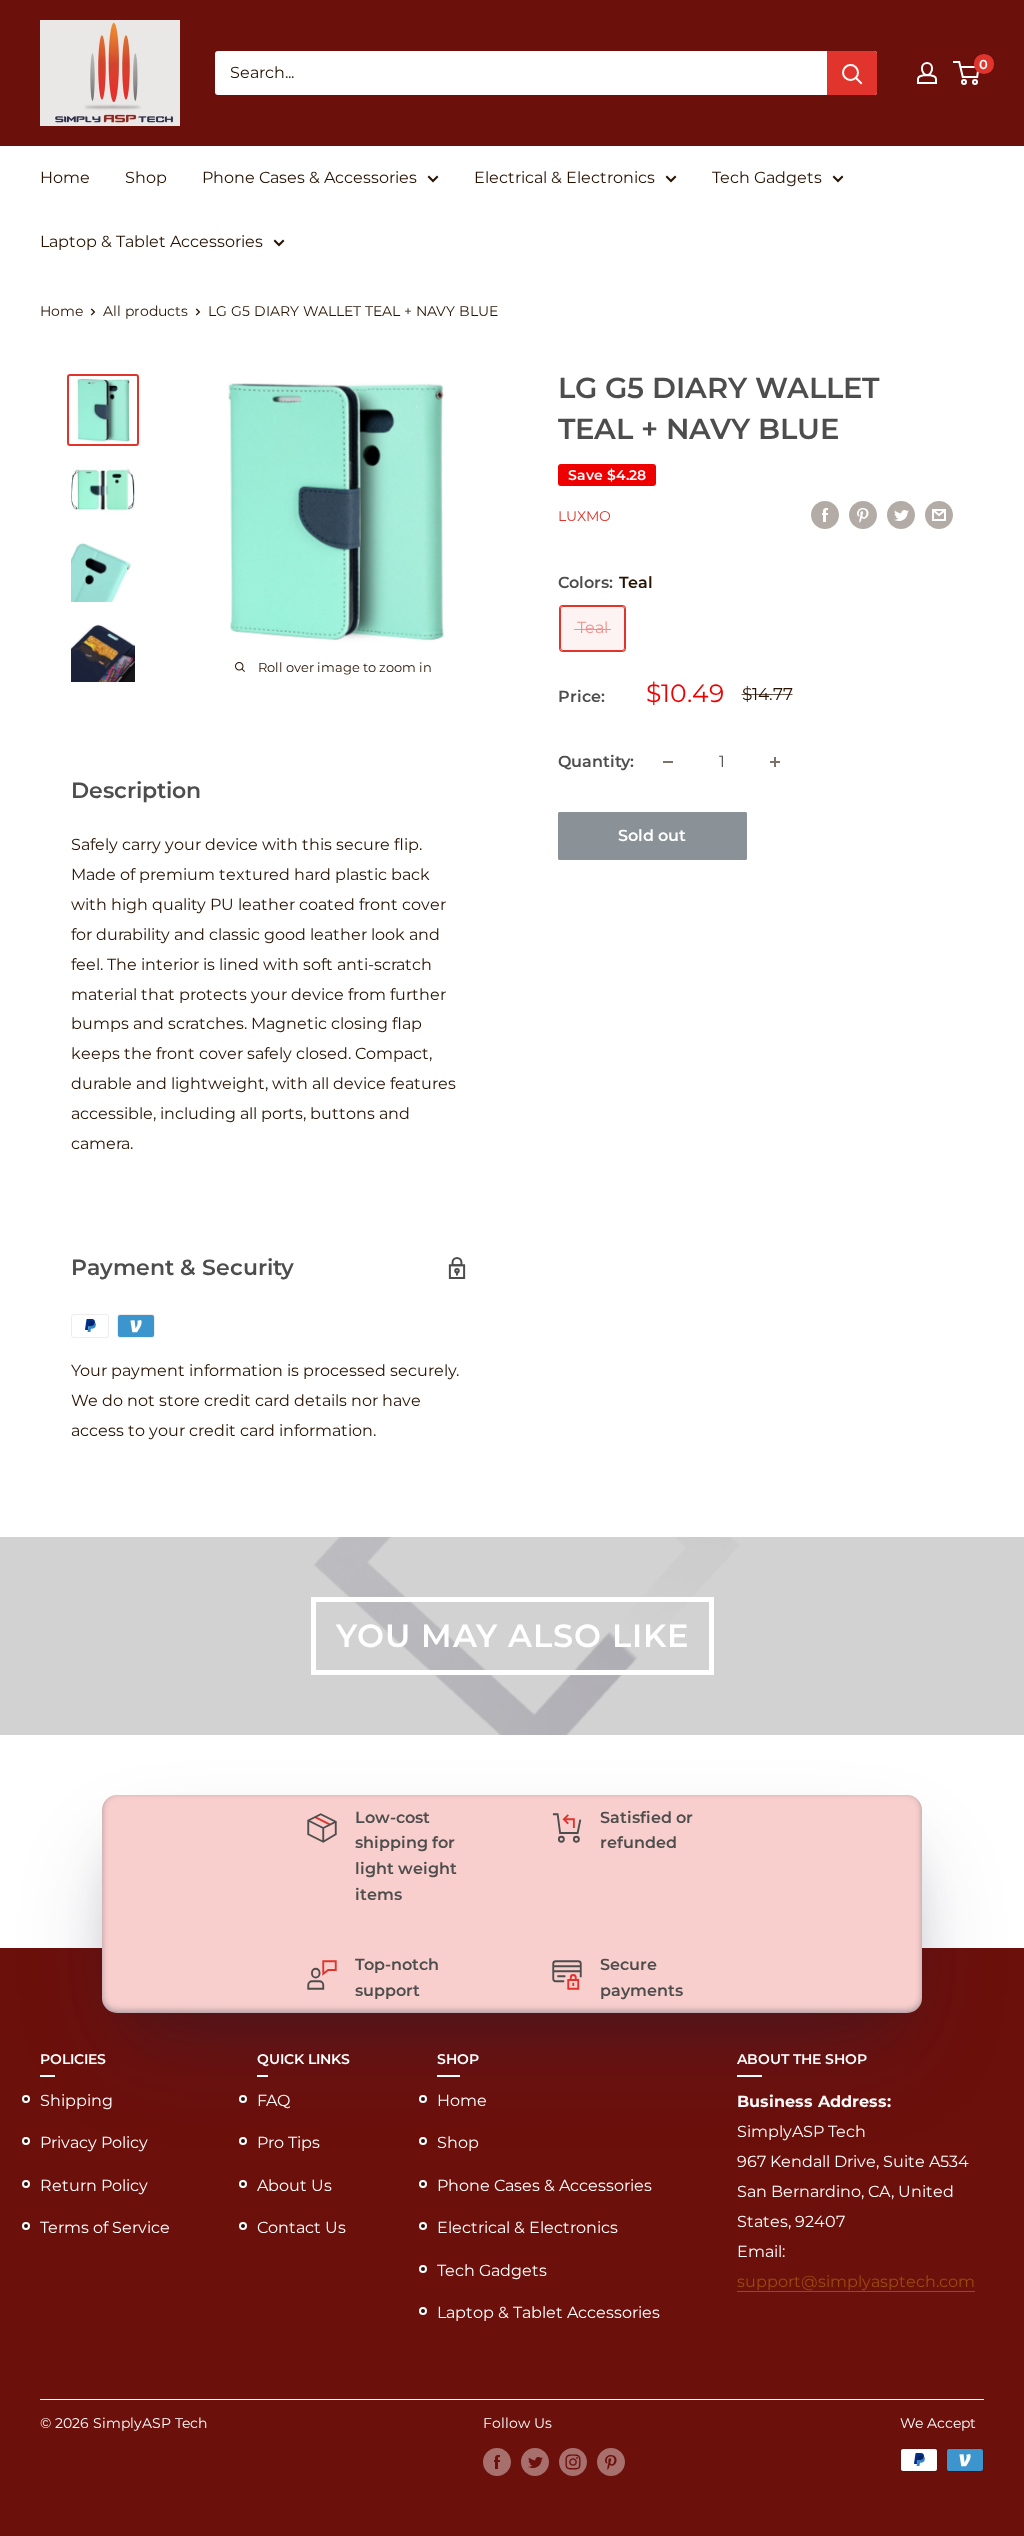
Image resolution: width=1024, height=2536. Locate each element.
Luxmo (584, 516)
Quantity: (596, 761)
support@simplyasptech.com (856, 2281)
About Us (294, 2185)
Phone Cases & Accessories (309, 177)
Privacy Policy (94, 2142)
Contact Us (301, 2227)
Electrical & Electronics (564, 177)
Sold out (652, 835)
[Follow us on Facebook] (497, 2462)
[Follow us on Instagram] (573, 2462)
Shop (146, 177)
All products (145, 311)
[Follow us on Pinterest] (611, 2462)
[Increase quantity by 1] (775, 762)
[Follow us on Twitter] (535, 2462)
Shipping (76, 2100)
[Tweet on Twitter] (901, 514)
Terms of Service (105, 2227)
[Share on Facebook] (825, 514)
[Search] (852, 73)
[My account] (927, 73)
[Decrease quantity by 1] (668, 762)
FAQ (273, 2100)
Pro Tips (288, 2142)
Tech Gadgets (767, 177)
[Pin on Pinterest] (863, 514)
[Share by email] (939, 514)
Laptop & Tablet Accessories (151, 241)
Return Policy (94, 2185)
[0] (967, 73)
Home (65, 177)
